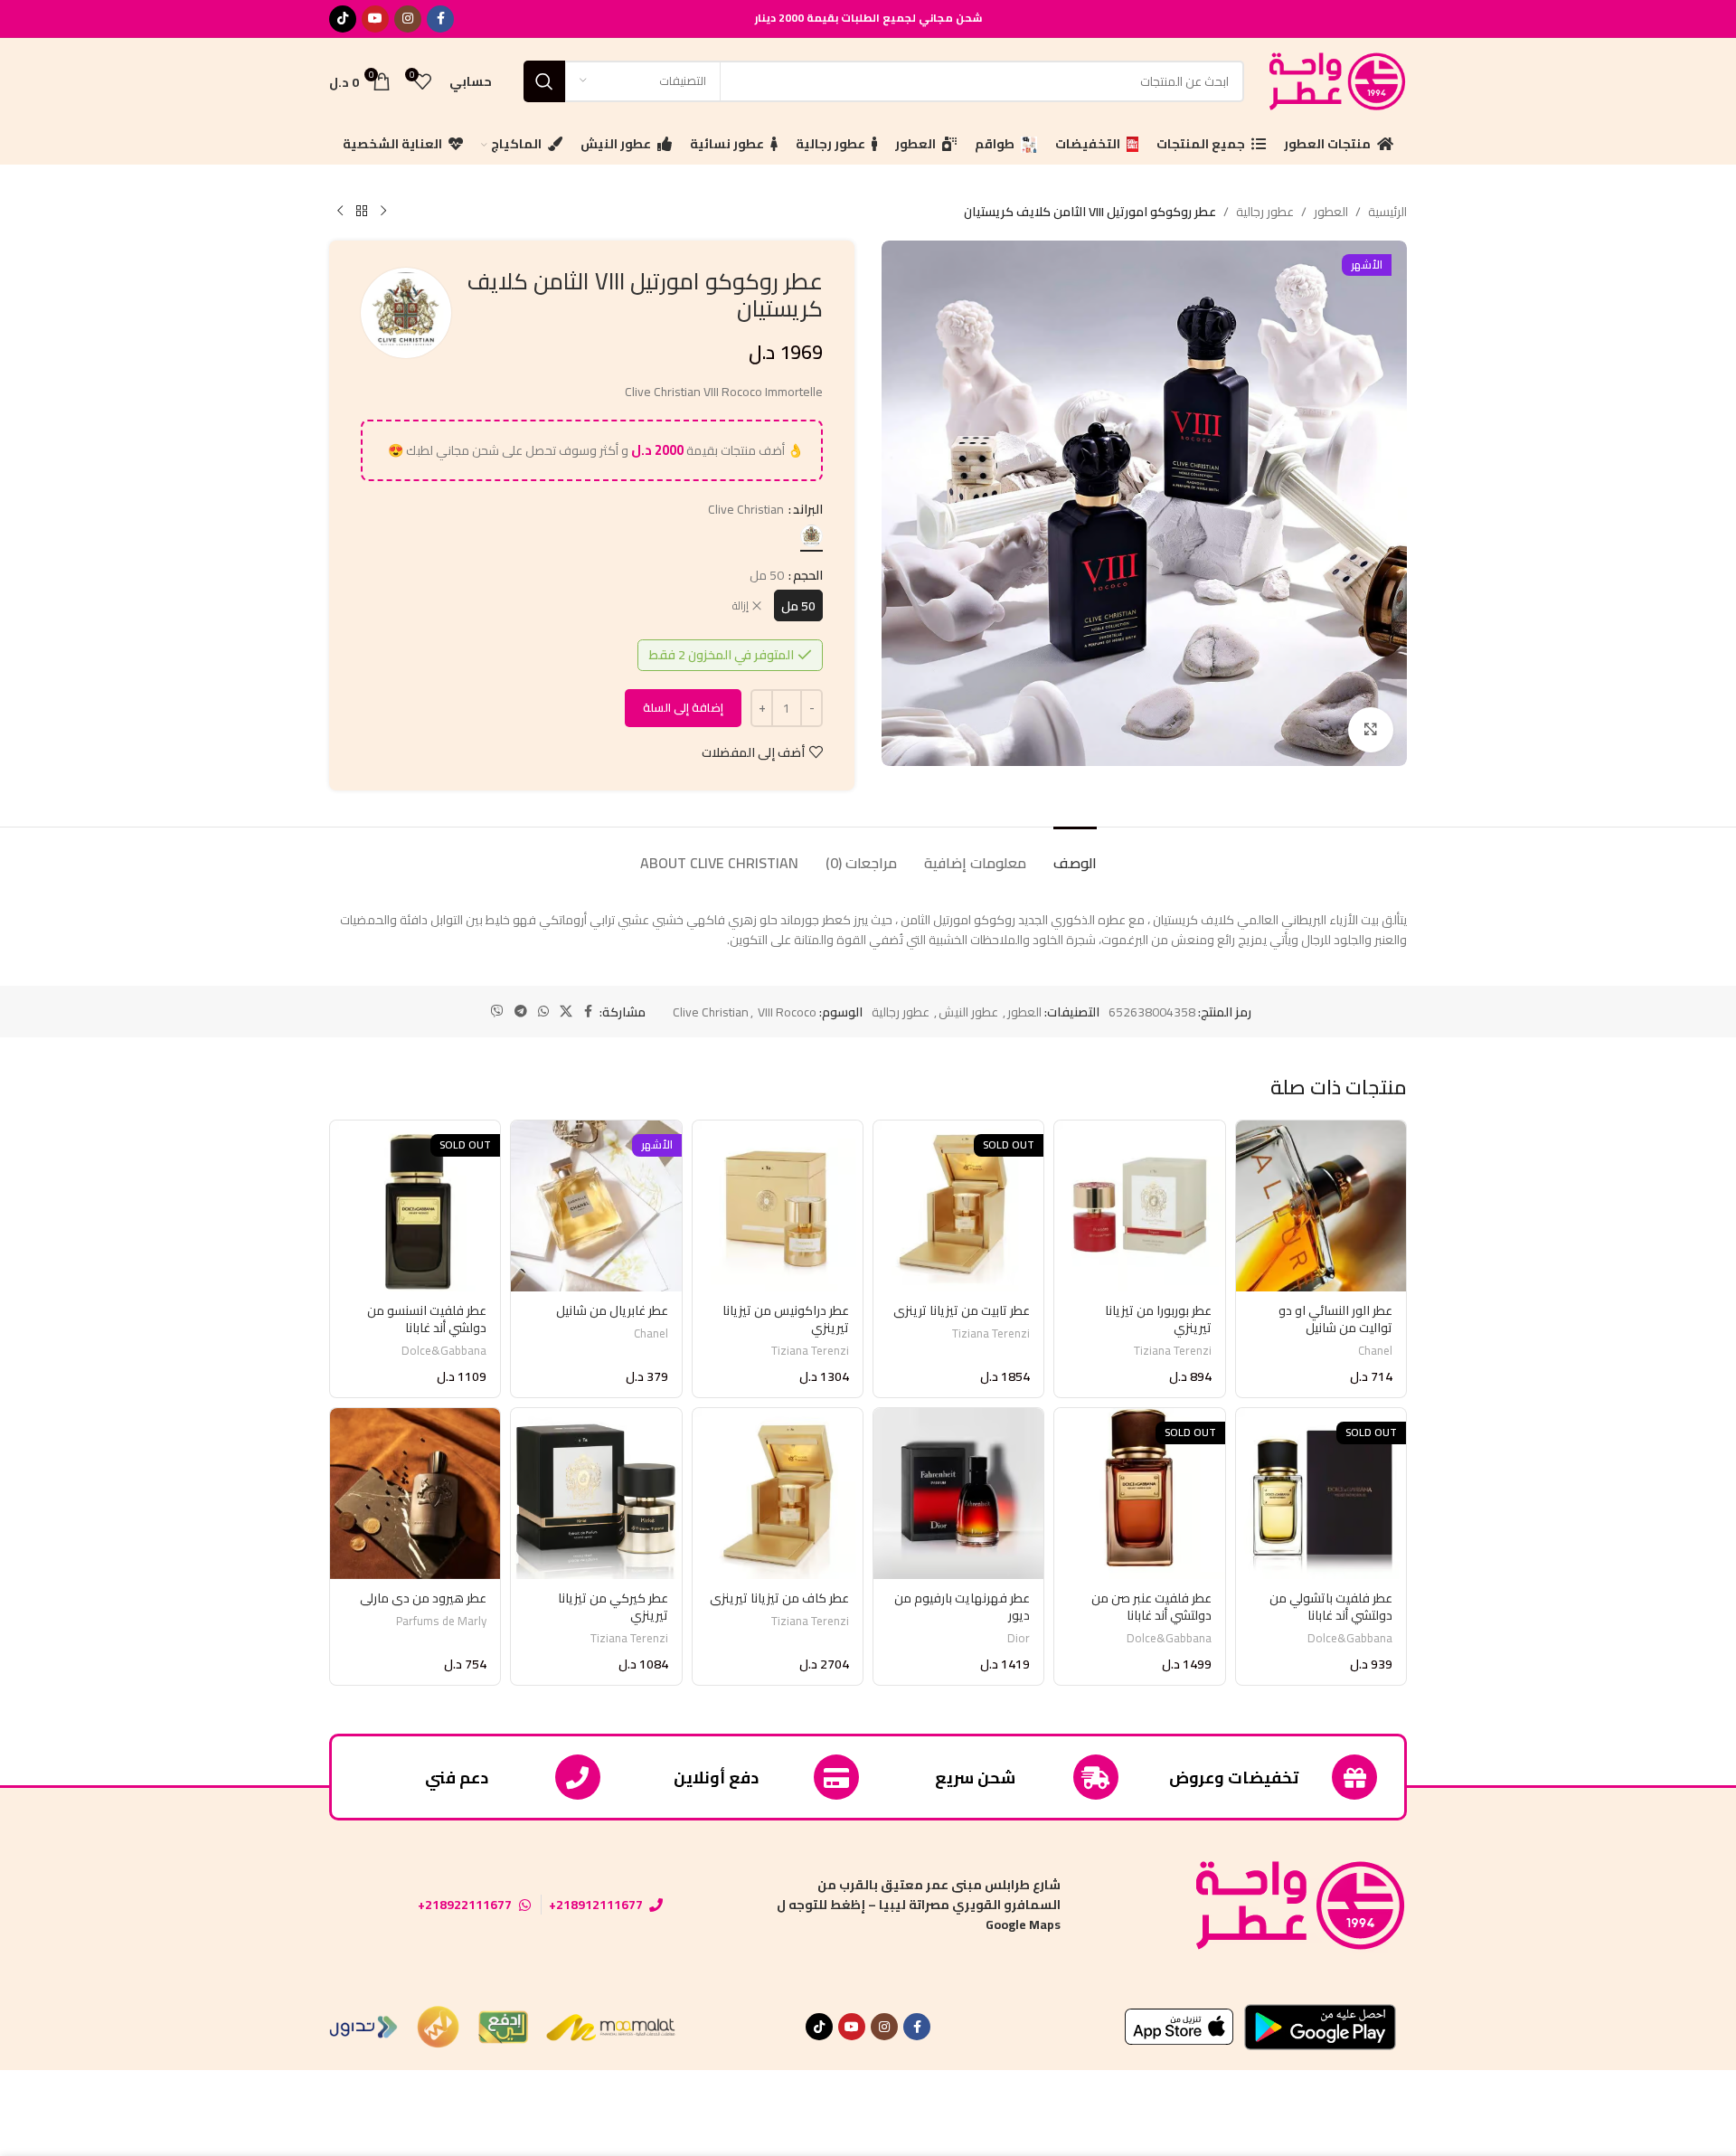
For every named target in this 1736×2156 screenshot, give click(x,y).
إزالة (741, 606)
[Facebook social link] (440, 19)
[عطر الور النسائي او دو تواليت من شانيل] (1321, 1206)
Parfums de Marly (441, 1621)
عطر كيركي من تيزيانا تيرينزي (613, 1607)
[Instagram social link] (408, 19)
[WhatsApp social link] (543, 1012)
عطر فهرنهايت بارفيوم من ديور (962, 1607)
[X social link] (566, 1012)
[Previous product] (383, 212)
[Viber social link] (497, 1012)
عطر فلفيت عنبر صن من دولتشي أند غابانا (1151, 1607)
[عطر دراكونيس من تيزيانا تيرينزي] (778, 1206)
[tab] (1075, 854)
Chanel (1375, 1351)
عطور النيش (968, 1012)
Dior (1019, 1638)
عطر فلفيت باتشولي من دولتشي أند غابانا (1331, 1607)
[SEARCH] (544, 81)
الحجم (808, 575)
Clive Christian (711, 1012)
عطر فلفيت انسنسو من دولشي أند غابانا (427, 1319)
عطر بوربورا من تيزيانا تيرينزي (1158, 1319)
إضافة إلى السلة (683, 707)
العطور (1331, 212)
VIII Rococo (787, 1012)
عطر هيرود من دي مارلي (423, 1598)
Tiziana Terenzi (1173, 1351)
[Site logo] (1335, 80)
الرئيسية (1387, 212)
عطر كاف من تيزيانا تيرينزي (779, 1598)
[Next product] (340, 212)
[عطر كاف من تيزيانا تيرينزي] (778, 1493)
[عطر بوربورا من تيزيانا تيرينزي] (1139, 1206)
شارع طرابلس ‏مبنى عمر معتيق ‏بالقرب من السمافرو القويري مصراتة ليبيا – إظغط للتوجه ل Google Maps (919, 1905)
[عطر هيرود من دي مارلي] (415, 1493)
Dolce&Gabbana (444, 1351)
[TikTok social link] (343, 19)
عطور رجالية (1265, 212)
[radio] (811, 536)
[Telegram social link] (521, 1012)
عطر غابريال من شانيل (612, 1310)
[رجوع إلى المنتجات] (362, 212)
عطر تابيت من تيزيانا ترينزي (962, 1310)
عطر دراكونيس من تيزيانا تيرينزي (786, 1319)
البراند (808, 509)
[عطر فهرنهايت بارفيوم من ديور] (958, 1493)
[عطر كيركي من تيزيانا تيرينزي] (596, 1493)
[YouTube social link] (375, 19)
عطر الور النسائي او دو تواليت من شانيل (1335, 1319)
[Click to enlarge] (1371, 730)
